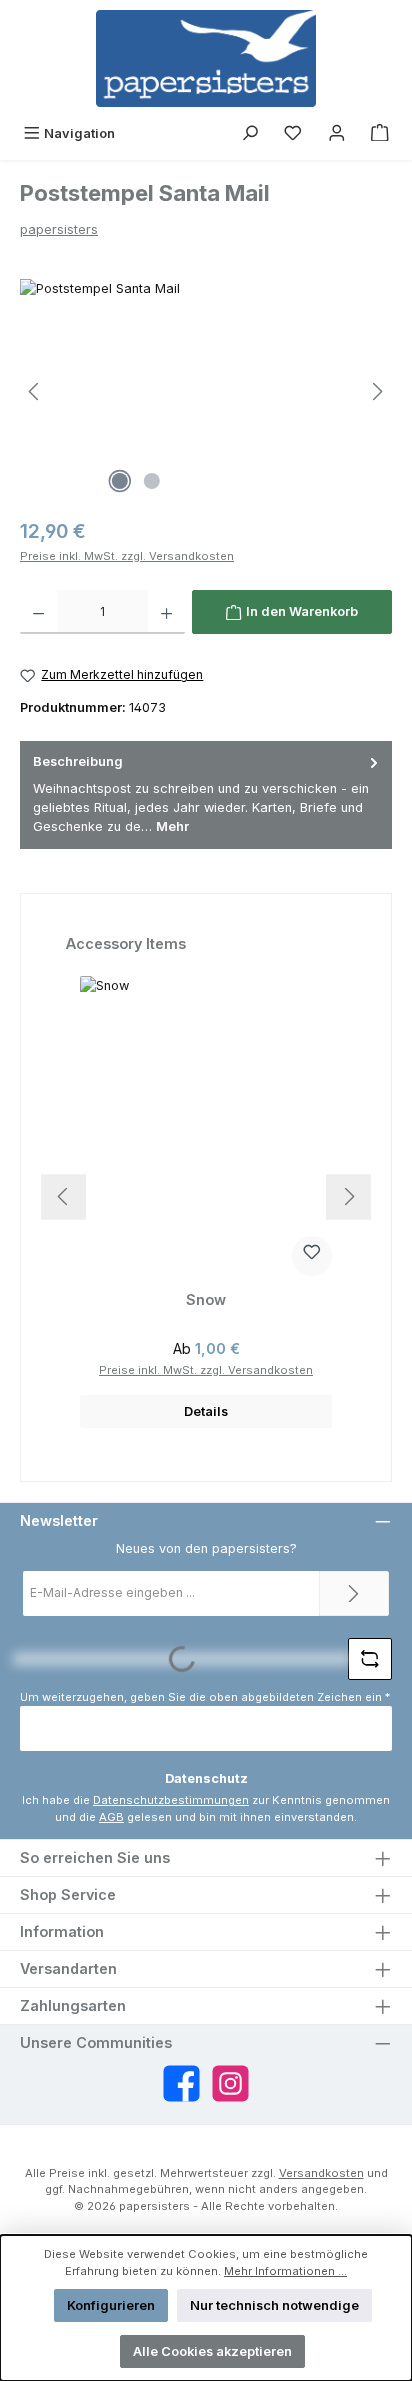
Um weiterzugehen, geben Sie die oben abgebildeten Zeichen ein (205, 1697)
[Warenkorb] (380, 133)
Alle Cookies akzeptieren (212, 2351)
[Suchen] (250, 133)
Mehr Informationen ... (285, 2271)
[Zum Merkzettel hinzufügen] (312, 1256)
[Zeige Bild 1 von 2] (120, 481)
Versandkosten (321, 2173)
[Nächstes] (377, 391)
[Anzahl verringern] (38, 612)
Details (206, 1411)
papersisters (59, 229)
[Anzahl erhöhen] (166, 612)
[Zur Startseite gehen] (206, 58)
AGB (111, 1817)
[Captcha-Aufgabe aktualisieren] (370, 1659)
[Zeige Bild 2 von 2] (152, 481)
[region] (206, 391)
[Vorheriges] (35, 391)
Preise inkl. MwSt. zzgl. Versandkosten (127, 556)
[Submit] (354, 1593)
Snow (206, 1299)
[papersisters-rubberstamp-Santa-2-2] (206, 391)
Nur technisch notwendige (274, 2305)
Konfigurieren (111, 2305)
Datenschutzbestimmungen (171, 1800)
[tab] (206, 794)
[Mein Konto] (337, 133)
